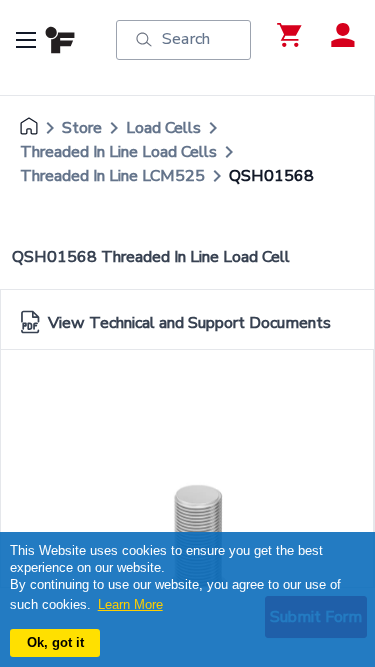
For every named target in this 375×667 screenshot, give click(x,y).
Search (186, 39)
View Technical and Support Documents (189, 323)
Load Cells (163, 128)
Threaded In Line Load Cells (118, 152)
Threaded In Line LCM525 (112, 176)
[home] (29, 128)
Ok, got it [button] (55, 642)
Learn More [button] (130, 604)
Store (82, 128)
